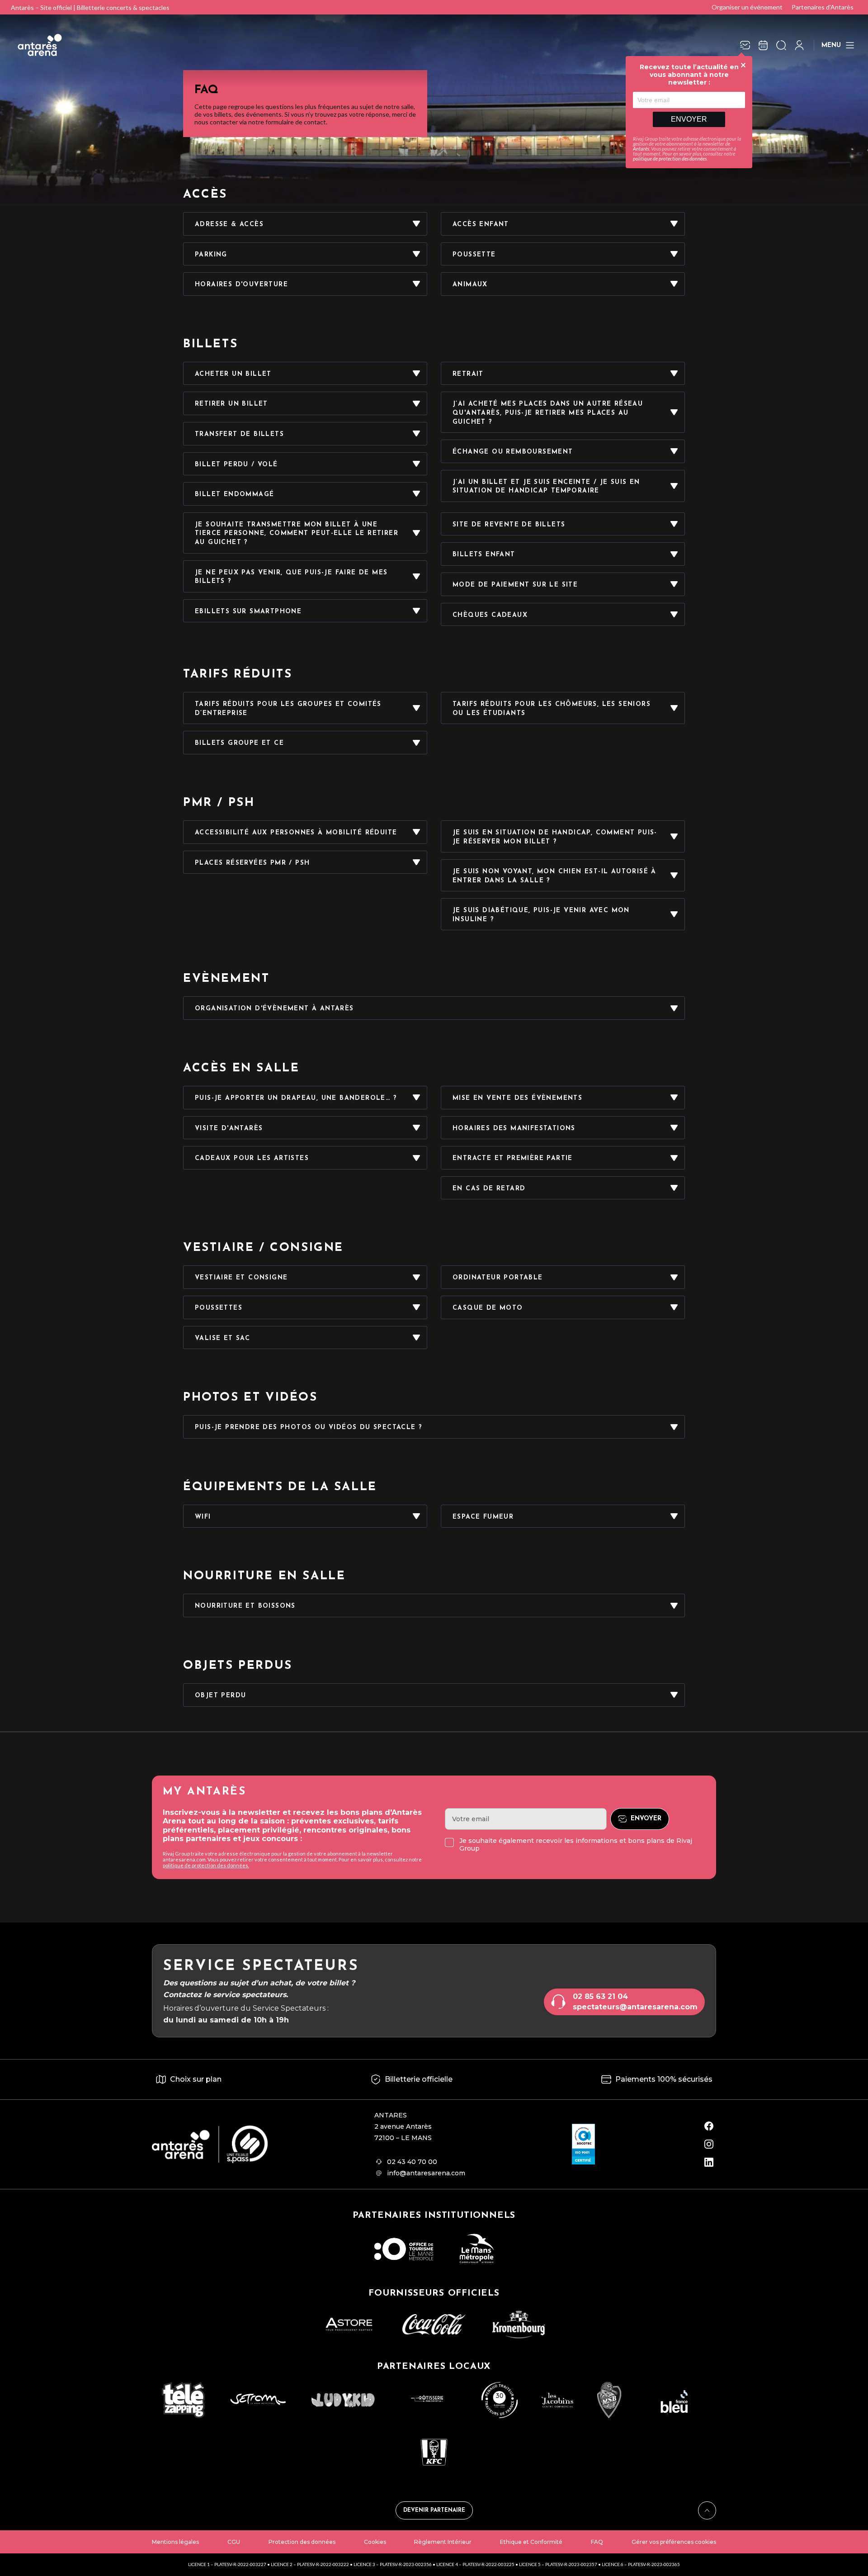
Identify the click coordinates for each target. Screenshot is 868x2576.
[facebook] (709, 2126)
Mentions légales (175, 2542)
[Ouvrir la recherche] (781, 45)
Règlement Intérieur (443, 2542)
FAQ (597, 2542)
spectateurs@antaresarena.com (635, 2007)
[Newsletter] (745, 45)
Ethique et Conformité (531, 2542)
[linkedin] (709, 2162)
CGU (234, 2542)
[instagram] (709, 2144)
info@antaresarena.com (426, 2173)
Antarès (641, 149)
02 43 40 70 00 (412, 2162)
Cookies (375, 2542)
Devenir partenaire (434, 2510)
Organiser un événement (747, 7)
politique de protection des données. (206, 1865)
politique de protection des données (670, 159)
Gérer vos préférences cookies (674, 2542)
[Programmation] (763, 45)
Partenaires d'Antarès (823, 7)
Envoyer (689, 119)
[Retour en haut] (707, 2510)
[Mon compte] (799, 45)
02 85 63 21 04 (600, 1996)
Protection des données (302, 2542)
